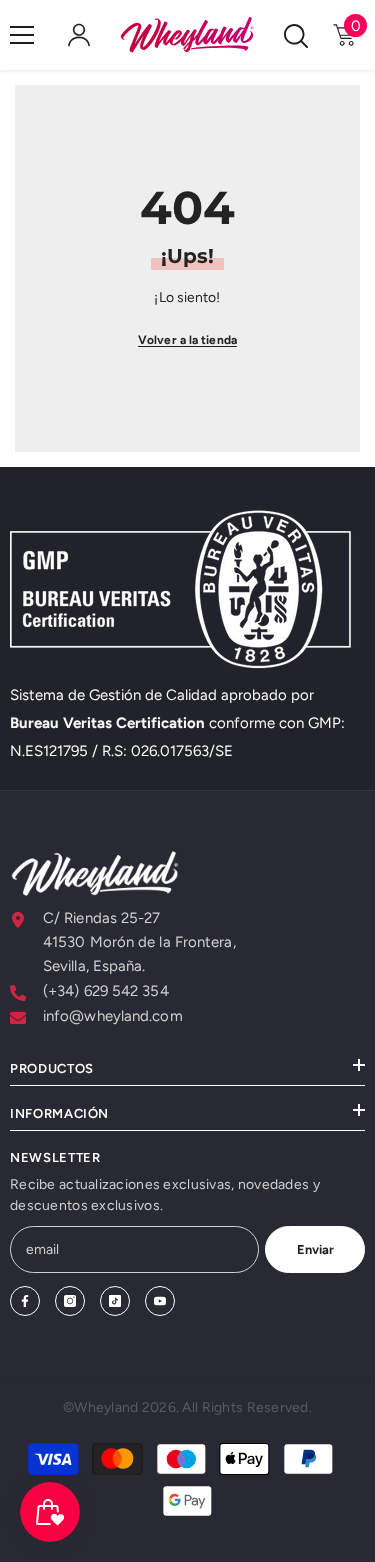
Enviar (315, 1249)
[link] (187, 589)
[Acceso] (79, 35)
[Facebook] (25, 1301)
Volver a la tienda (187, 340)
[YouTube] (160, 1301)
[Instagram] (70, 1301)
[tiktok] (115, 1301)
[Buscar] (296, 36)
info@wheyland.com (113, 1016)
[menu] (22, 35)
